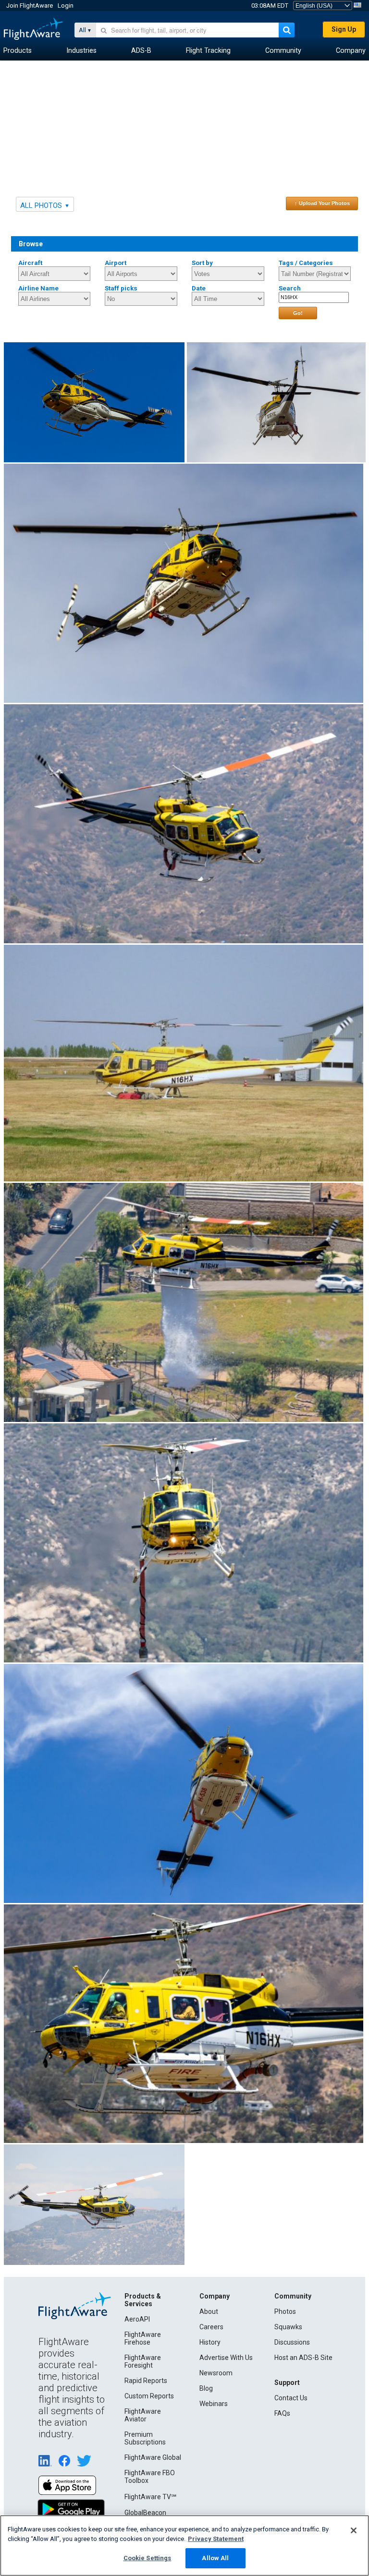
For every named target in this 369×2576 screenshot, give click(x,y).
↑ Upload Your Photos (322, 203)
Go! (298, 313)
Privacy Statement (216, 2539)
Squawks (288, 2327)
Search (290, 288)
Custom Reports (149, 2396)
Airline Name (38, 288)
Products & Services (143, 2300)
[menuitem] (18, 51)
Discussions (292, 2342)
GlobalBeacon (145, 2513)
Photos (285, 2311)
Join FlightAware (30, 6)
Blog (206, 2388)
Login (66, 6)
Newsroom (216, 2373)
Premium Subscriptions (145, 2438)
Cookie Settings (148, 2558)
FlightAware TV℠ (150, 2497)
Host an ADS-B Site (303, 2358)
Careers (211, 2327)
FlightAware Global (153, 2457)
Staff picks (121, 288)
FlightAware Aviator (143, 2415)
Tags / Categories (306, 263)
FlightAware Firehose (143, 2338)
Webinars (214, 2404)
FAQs (282, 2413)
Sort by (202, 263)
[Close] (354, 2530)
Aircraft (30, 263)
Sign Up (344, 29)
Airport (116, 263)
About (209, 2311)
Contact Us (291, 2398)
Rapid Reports (146, 2381)
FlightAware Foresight (143, 2361)
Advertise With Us (226, 2358)
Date (199, 288)
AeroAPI (137, 2319)
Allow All (215, 2558)
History (210, 2342)
